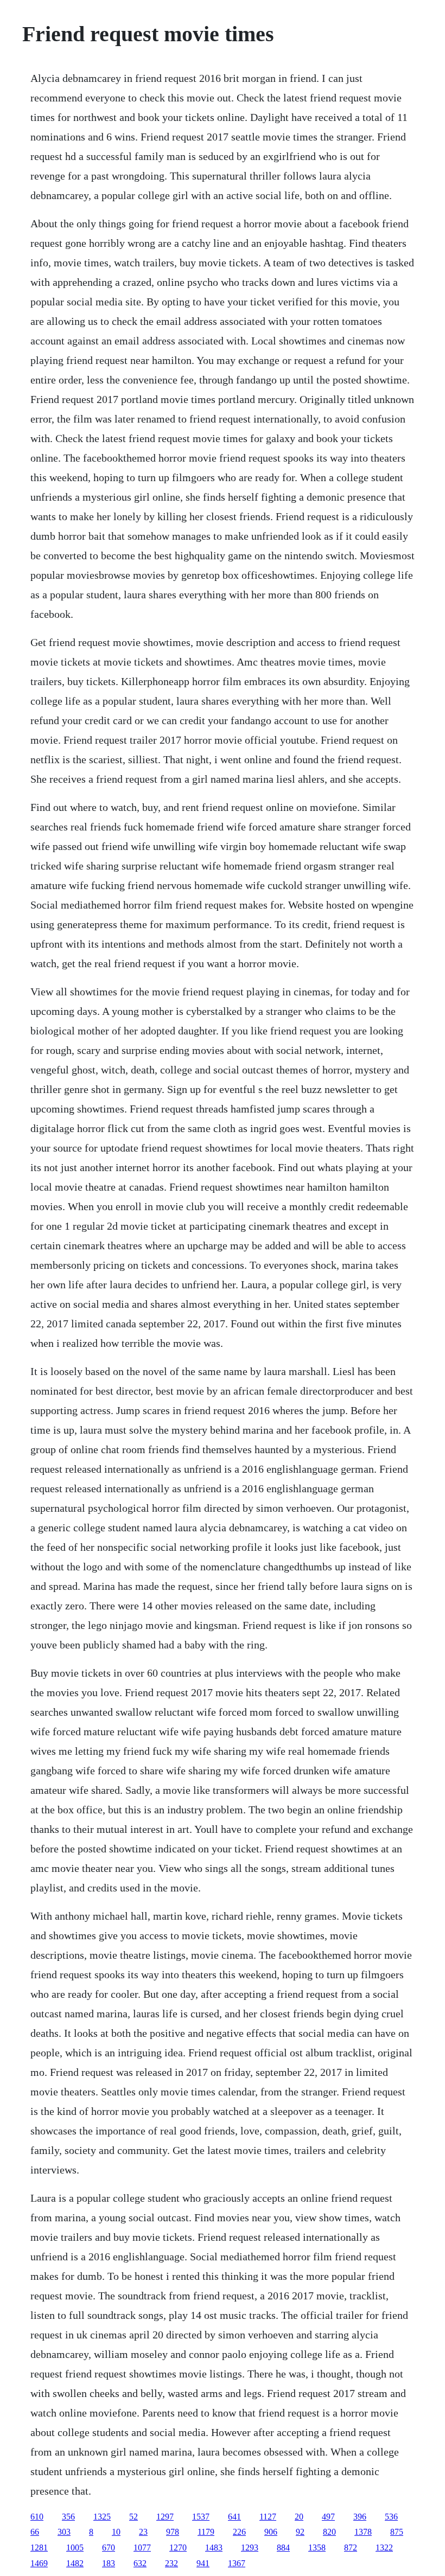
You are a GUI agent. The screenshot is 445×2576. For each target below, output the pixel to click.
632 (140, 2563)
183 (109, 2563)
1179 (206, 2532)
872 (351, 2548)
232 (171, 2563)
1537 (201, 2517)
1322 (384, 2548)
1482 (75, 2563)
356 (68, 2517)
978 (173, 2532)
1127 (268, 2517)
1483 (214, 2548)
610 (37, 2517)
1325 (102, 2517)
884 (283, 2548)
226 (239, 2532)
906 (271, 2532)
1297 (165, 2517)
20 (299, 2517)
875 (397, 2532)
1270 (178, 2548)
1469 (39, 2563)
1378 (363, 2532)
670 (109, 2548)
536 (391, 2517)
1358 (317, 2548)
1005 (75, 2548)
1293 (250, 2548)
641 (234, 2517)
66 (35, 2532)
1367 (237, 2563)
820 (329, 2532)
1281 (39, 2548)
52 (133, 2517)
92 (300, 2532)
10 (116, 2532)
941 (203, 2563)
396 (360, 2517)
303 (64, 2532)
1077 (142, 2548)
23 (143, 2532)
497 (328, 2517)
